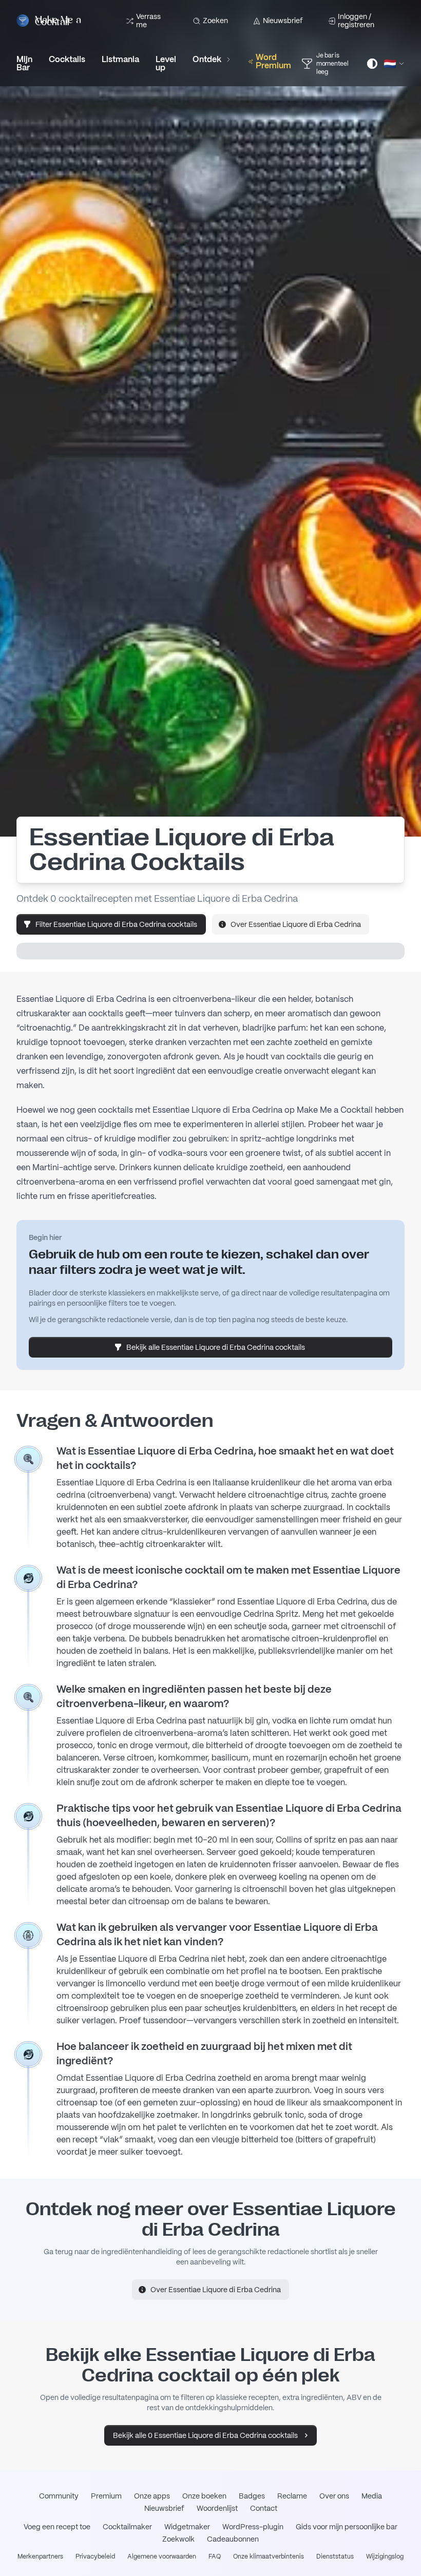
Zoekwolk (178, 2539)
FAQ (215, 2556)
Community (59, 2496)
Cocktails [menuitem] (67, 59)
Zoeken (215, 21)
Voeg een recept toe (57, 2527)
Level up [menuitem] (166, 63)
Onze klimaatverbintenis (269, 2556)
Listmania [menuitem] (120, 59)
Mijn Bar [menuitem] (24, 63)
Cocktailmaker (127, 2527)
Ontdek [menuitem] (207, 59)
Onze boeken (204, 2496)
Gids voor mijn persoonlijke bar (347, 2527)
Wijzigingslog (385, 2556)
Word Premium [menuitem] (273, 61)
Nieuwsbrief (283, 21)
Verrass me (148, 21)
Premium (106, 2496)
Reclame (292, 2496)
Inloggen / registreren (356, 21)
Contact (264, 2508)
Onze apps (152, 2496)
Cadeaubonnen (233, 2539)
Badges (252, 2496)
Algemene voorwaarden (162, 2556)
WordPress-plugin (253, 2527)
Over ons (334, 2496)
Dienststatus (335, 2556)
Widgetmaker (187, 2527)
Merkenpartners (40, 2556)
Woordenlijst (217, 2508)
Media (372, 2496)
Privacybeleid (95, 2556)
